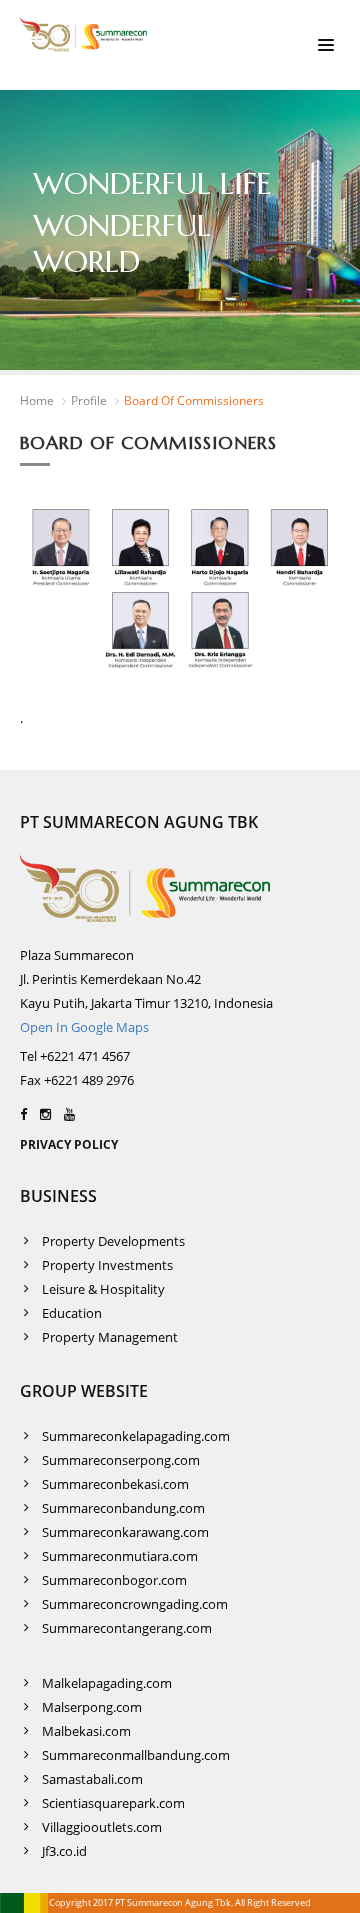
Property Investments (107, 1265)
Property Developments (113, 1241)
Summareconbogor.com (114, 1580)
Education (72, 1313)
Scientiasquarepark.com (113, 1803)
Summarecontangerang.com (127, 1628)
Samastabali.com (92, 1779)
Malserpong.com (92, 1707)
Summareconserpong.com (121, 1460)
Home (37, 400)
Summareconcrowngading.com (135, 1604)
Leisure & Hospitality (103, 1289)
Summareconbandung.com (123, 1508)
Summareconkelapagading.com (136, 1436)
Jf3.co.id (64, 1851)
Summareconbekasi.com (115, 1484)
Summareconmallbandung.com (136, 1755)
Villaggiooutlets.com (102, 1827)
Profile (89, 400)
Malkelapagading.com (107, 1683)
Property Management (110, 1337)
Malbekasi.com (86, 1731)
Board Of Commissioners (194, 400)
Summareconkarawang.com (125, 1532)
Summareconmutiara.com (120, 1556)
